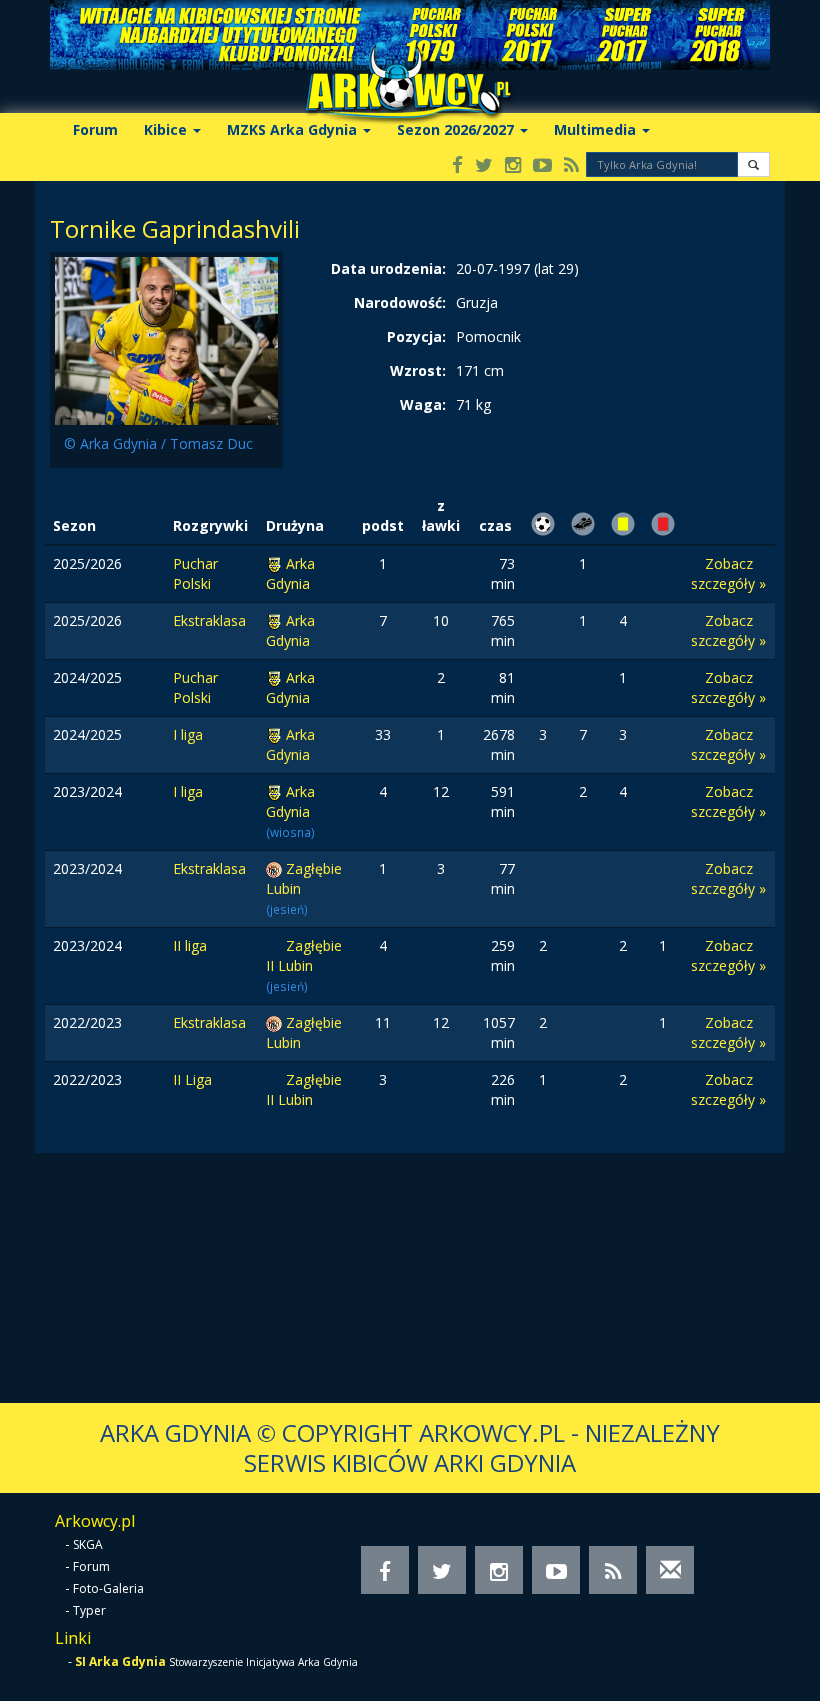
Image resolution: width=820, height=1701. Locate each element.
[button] (753, 164)
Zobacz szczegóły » (728, 573)
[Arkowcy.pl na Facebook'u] (457, 166)
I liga (188, 734)
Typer (89, 1610)
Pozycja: (416, 336)
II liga (190, 945)
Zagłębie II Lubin (304, 955)
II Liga (192, 1079)
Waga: (423, 404)
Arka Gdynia (290, 573)
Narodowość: (400, 302)
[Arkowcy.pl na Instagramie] (513, 166)
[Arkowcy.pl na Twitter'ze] (484, 166)
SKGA (88, 1544)
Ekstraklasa (209, 620)
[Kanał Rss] (571, 166)
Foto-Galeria (108, 1588)
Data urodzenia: (388, 268)
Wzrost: (418, 370)
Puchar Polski (195, 573)
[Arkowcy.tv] (542, 166)
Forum (95, 129)
